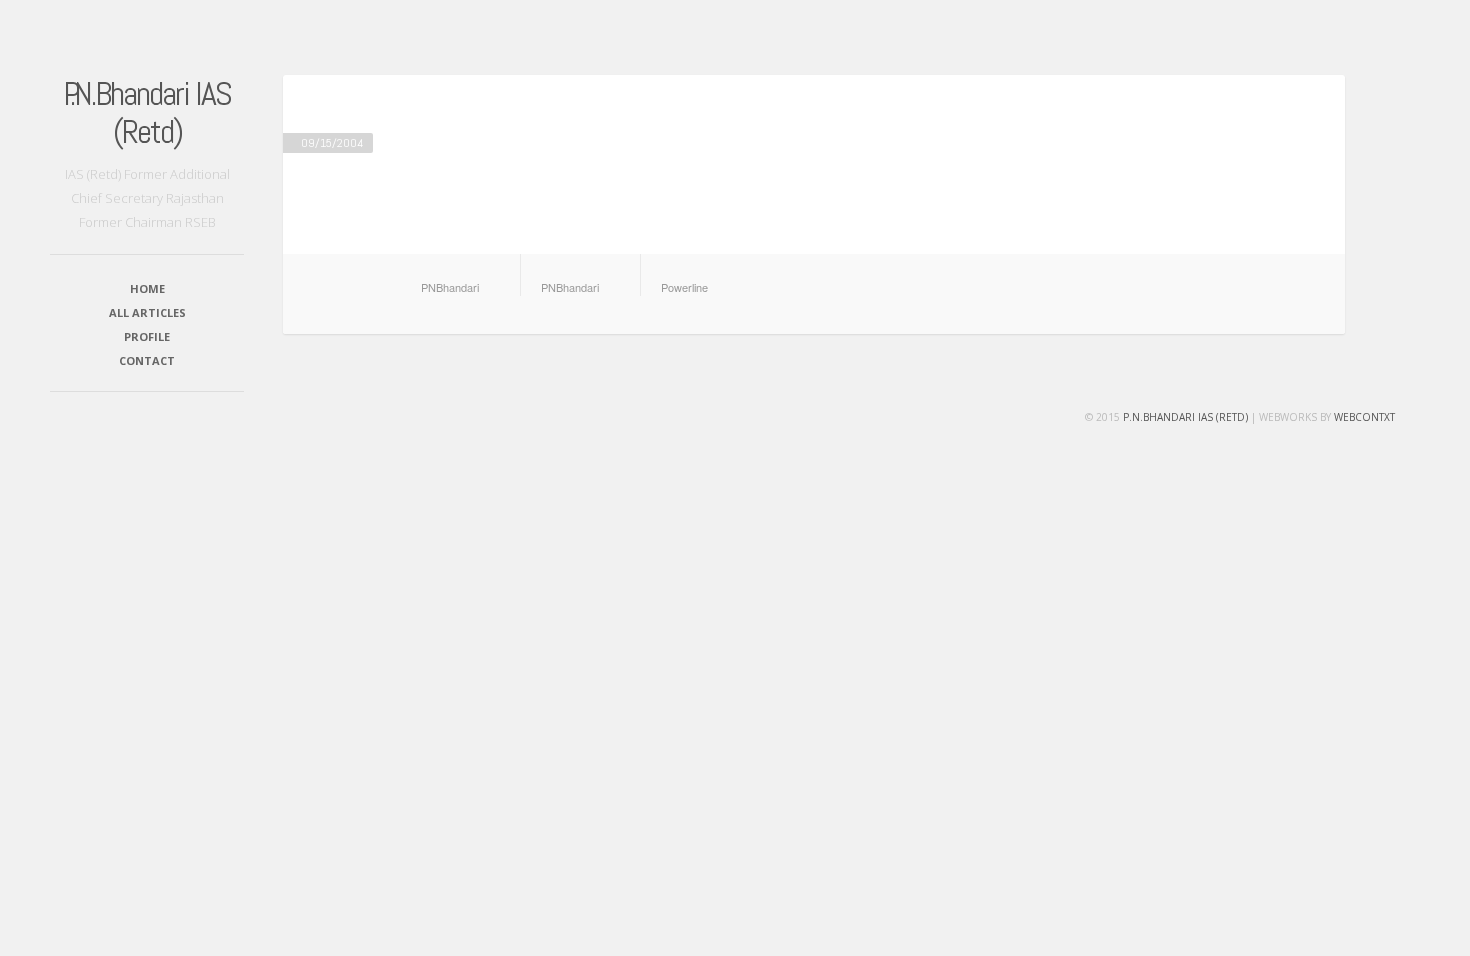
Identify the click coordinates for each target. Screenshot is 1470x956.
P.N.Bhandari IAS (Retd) (147, 112)
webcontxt (1364, 417)
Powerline (684, 287)
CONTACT (147, 360)
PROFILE (147, 336)
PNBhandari (450, 287)
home (147, 288)
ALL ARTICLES (147, 312)
